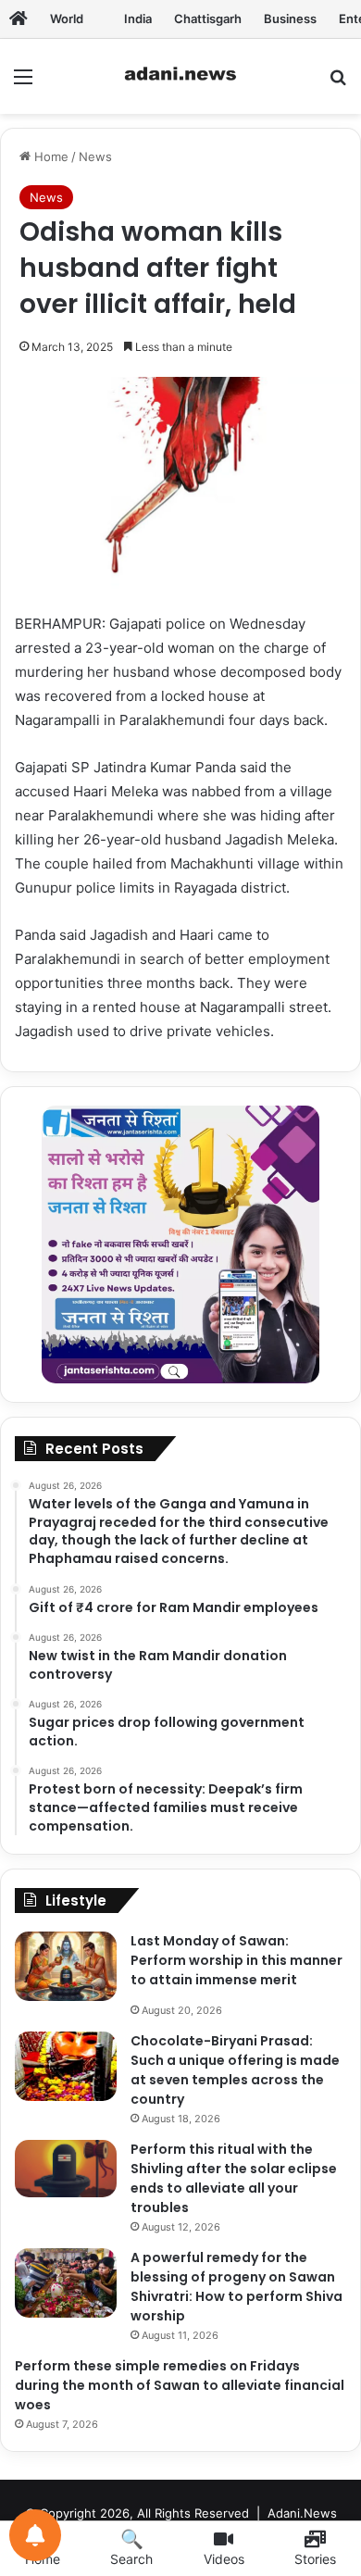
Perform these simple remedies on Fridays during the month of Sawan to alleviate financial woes (180, 2385)
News (95, 156)
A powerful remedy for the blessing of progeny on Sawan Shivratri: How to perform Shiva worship (237, 2287)
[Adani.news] (19, 19)
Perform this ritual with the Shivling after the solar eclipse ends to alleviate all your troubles (234, 2178)
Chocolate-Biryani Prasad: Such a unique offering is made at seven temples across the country (235, 2070)
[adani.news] (180, 76)
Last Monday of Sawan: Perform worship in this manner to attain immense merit (237, 1960)
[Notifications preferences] (35, 2535)
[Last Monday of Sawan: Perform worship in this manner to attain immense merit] (66, 1966)
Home (50, 156)
